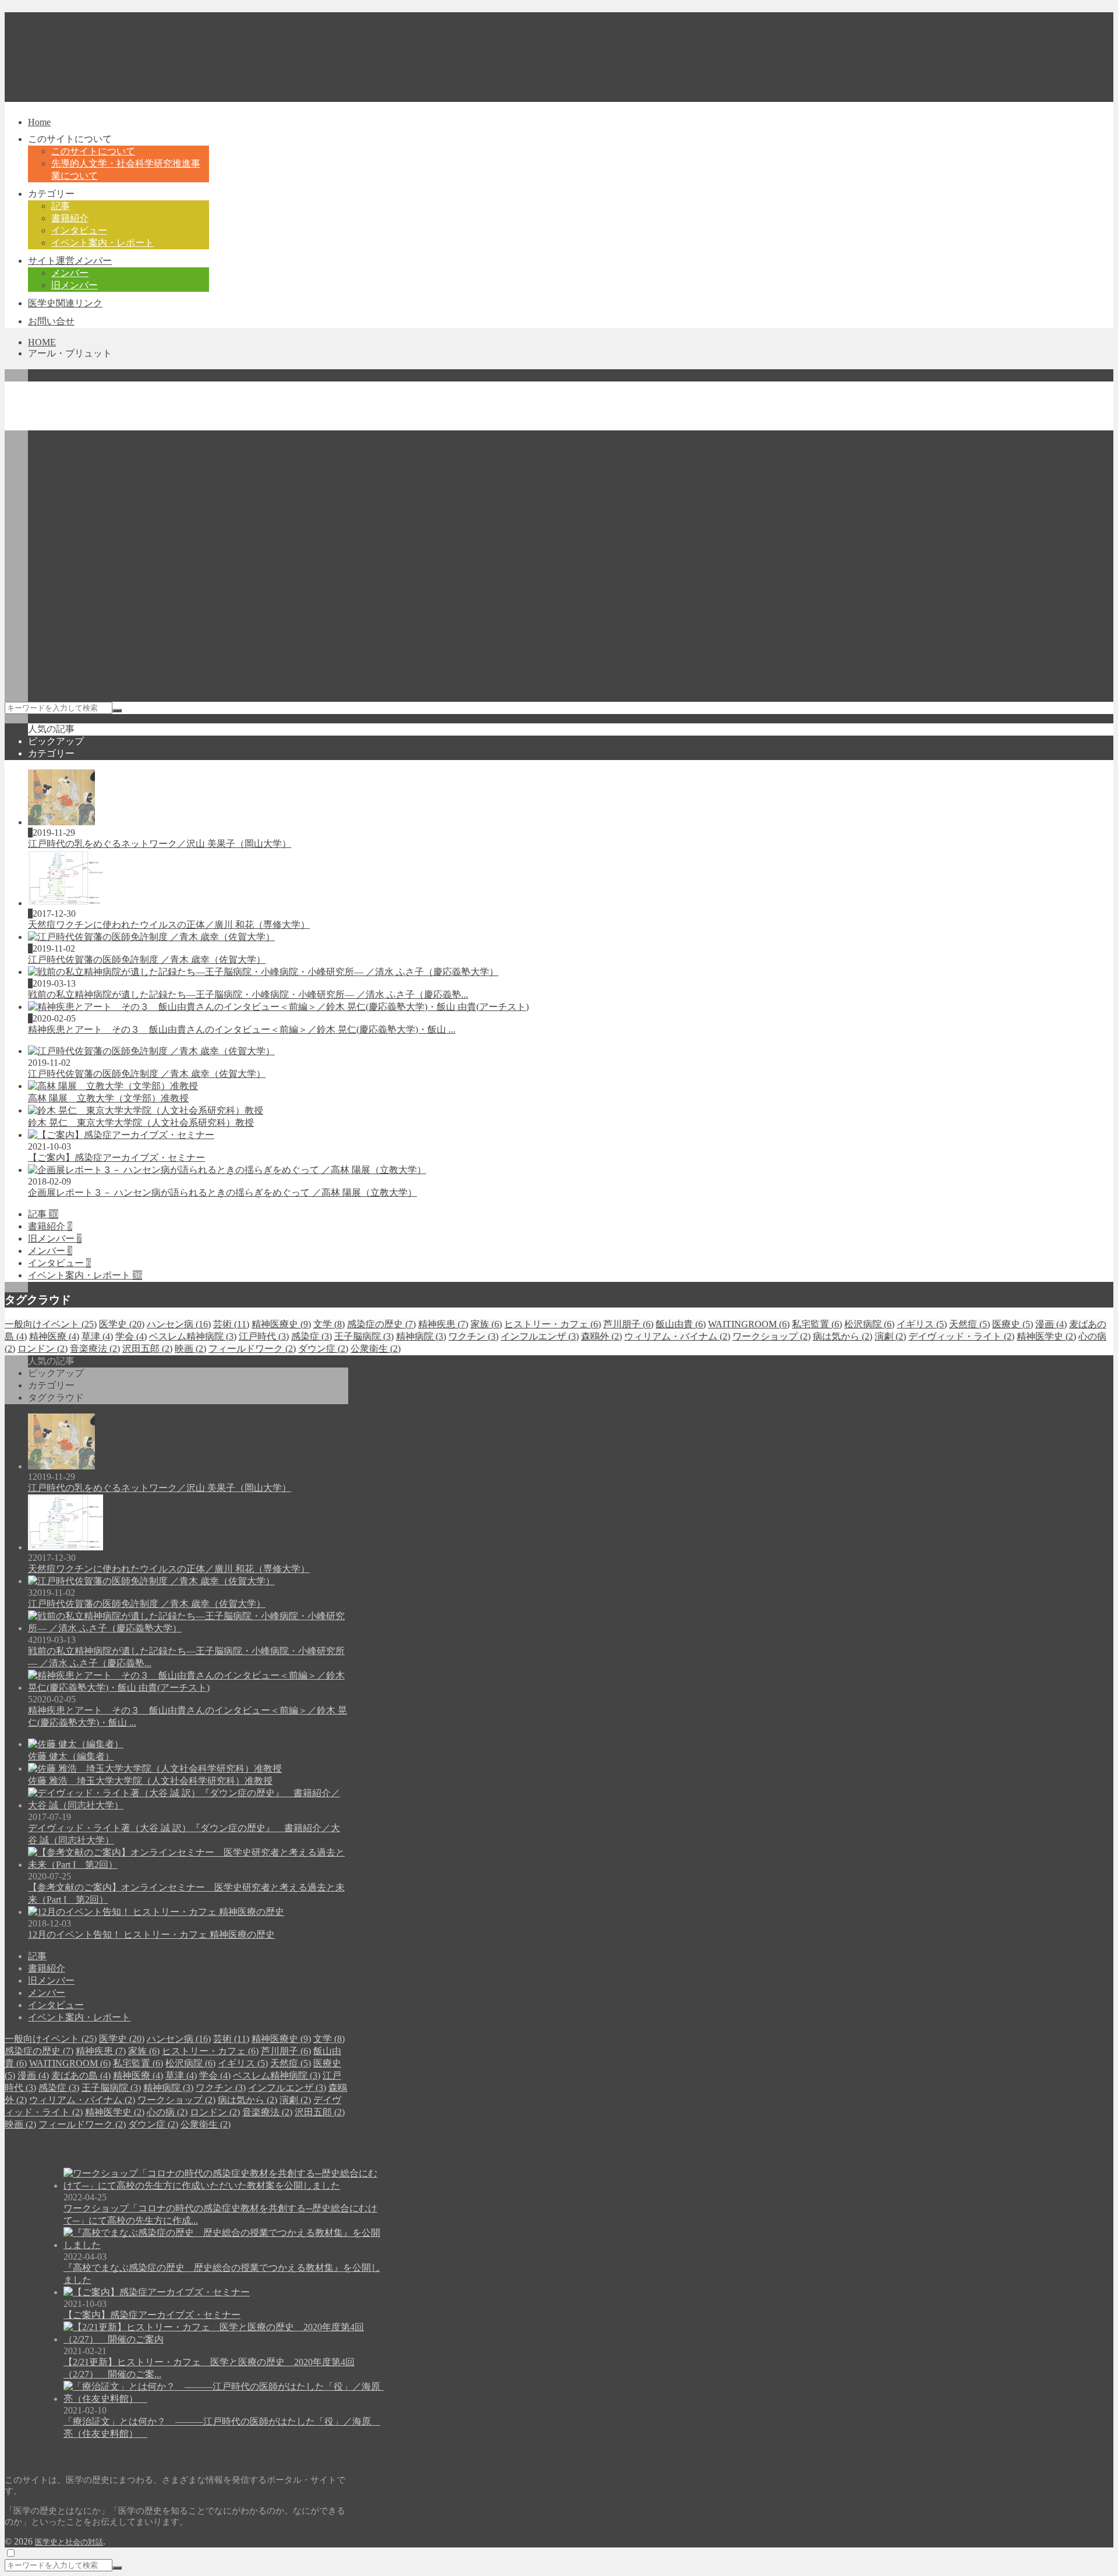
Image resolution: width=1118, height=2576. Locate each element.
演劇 (890, 1336)
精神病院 (421, 1336)
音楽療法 (95, 1349)
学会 (131, 1336)
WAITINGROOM (749, 1324)
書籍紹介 (50, 1226)
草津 (97, 1336)
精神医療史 (281, 1324)
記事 (43, 1214)
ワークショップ (772, 1336)
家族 (486, 1324)
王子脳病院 (364, 1336)
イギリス (922, 1324)
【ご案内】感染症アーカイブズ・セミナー (116, 1158)
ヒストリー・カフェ (553, 1324)
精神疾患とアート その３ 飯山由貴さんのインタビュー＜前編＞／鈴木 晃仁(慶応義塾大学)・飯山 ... (242, 1029)
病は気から (843, 1336)
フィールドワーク (252, 1349)
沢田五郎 (147, 1349)
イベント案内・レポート (85, 1275)
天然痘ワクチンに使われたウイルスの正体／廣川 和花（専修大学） (169, 925)
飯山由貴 (681, 1324)
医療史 (1013, 1324)
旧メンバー (55, 1238)
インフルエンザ (540, 1336)
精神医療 (54, 1336)
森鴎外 (602, 1336)
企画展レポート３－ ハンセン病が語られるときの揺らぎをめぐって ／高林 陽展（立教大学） (222, 1192)
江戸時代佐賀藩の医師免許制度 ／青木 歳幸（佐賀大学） (147, 960)
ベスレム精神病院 (193, 1336)
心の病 (167, 2112)
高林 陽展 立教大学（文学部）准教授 (108, 1098)
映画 (190, 1349)
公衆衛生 (376, 1349)
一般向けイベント (51, 1324)
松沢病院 (869, 1324)
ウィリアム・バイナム (677, 1336)
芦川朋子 (628, 1324)
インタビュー (59, 1263)
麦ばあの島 (81, 2075)
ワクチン (473, 1336)
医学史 (122, 1324)
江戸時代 (264, 1336)
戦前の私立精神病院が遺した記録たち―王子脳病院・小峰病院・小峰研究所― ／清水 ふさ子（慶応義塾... (248, 994)
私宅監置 (817, 1324)
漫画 (1051, 1324)
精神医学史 (1046, 1336)
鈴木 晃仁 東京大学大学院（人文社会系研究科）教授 (141, 1123)
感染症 (312, 1336)
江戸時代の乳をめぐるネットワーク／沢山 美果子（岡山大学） (160, 844)
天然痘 (970, 1324)
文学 (329, 1324)
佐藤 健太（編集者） (71, 1756)
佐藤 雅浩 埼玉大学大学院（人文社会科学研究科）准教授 (150, 1781)
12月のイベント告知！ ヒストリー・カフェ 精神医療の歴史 (151, 1934)
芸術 (231, 1324)
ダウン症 (323, 1349)
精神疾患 (443, 1324)
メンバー (50, 1251)
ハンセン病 (179, 1324)
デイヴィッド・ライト (961, 1336)
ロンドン (43, 1349)
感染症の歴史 (381, 1324)
